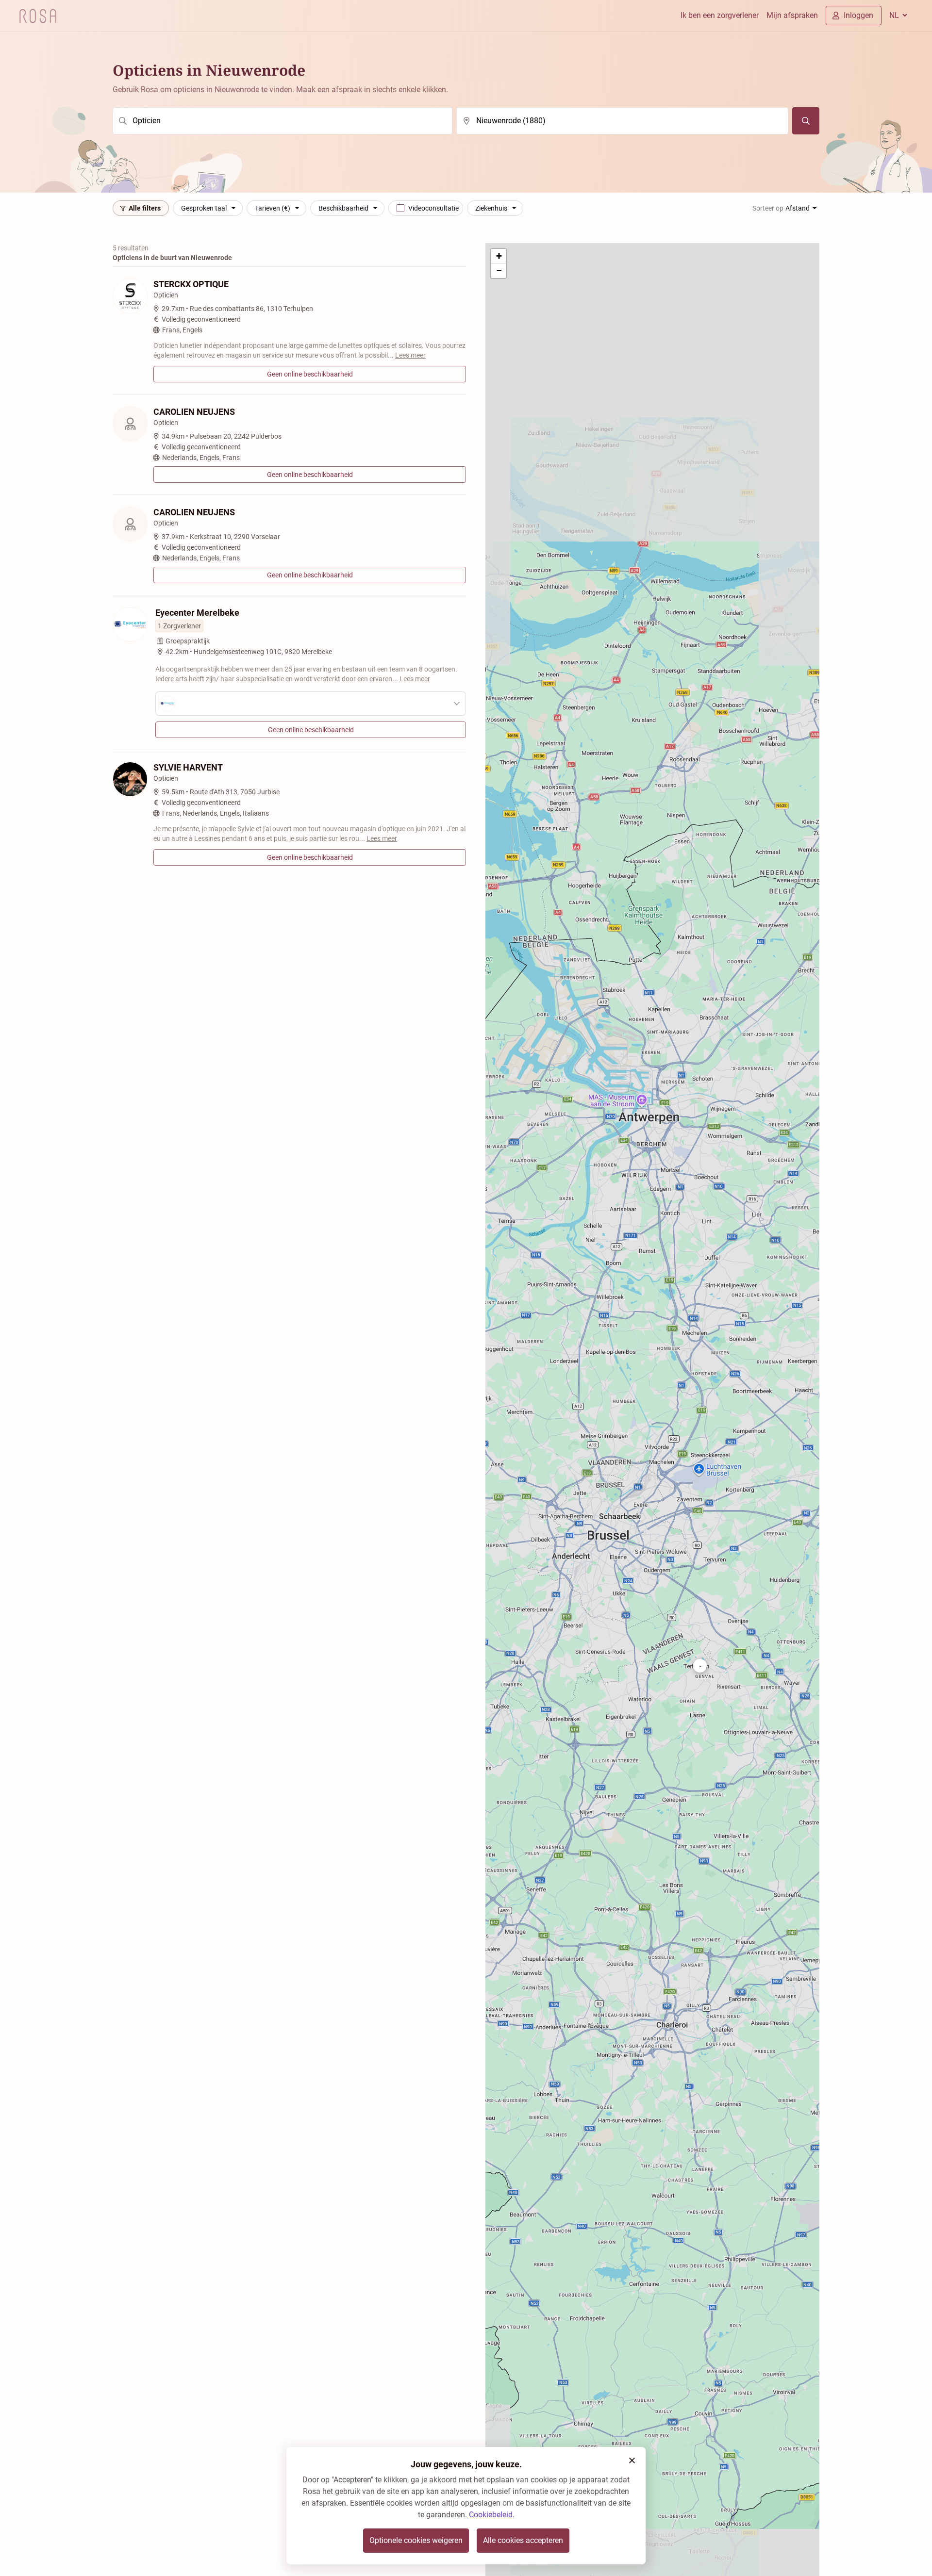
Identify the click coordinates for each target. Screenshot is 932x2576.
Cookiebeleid (491, 2515)
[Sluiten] (632, 2461)
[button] (700, 1666)
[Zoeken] (806, 121)
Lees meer (410, 355)
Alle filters (145, 208)
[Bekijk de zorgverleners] (311, 704)
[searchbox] (283, 121)
